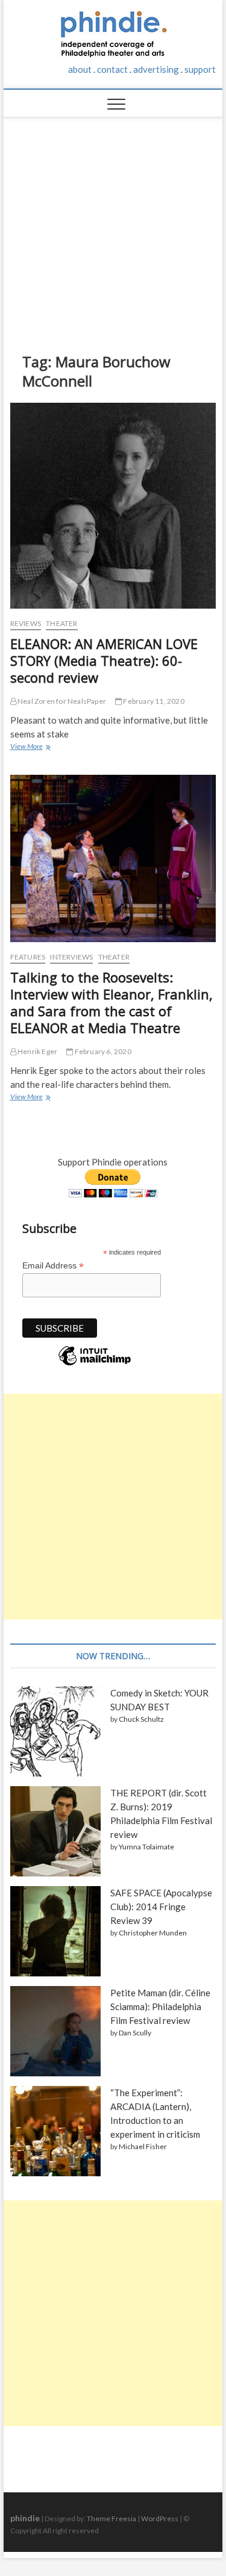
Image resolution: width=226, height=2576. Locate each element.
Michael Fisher (143, 2146)
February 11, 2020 (153, 701)
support (200, 69)
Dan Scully (135, 2033)
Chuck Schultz (141, 1719)
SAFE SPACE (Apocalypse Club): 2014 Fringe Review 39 (161, 1907)
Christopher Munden (153, 1933)
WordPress (160, 2519)
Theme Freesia (111, 2519)
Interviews (71, 957)
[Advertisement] (113, 226)
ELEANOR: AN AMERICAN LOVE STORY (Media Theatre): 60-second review (104, 660)
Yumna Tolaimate (146, 1847)
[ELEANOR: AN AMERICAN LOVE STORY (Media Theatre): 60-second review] (113, 506)
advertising (156, 69)
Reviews (26, 623)
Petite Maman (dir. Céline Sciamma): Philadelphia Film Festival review (160, 2006)
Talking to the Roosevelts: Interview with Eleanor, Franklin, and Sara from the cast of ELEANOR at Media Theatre (111, 1002)
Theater (61, 623)
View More (30, 748)
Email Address (53, 1266)
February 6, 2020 (102, 1051)
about (80, 69)
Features (28, 957)
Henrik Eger (37, 1051)
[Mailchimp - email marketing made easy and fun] (95, 1365)
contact (112, 69)
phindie (25, 2518)
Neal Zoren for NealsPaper (61, 701)
